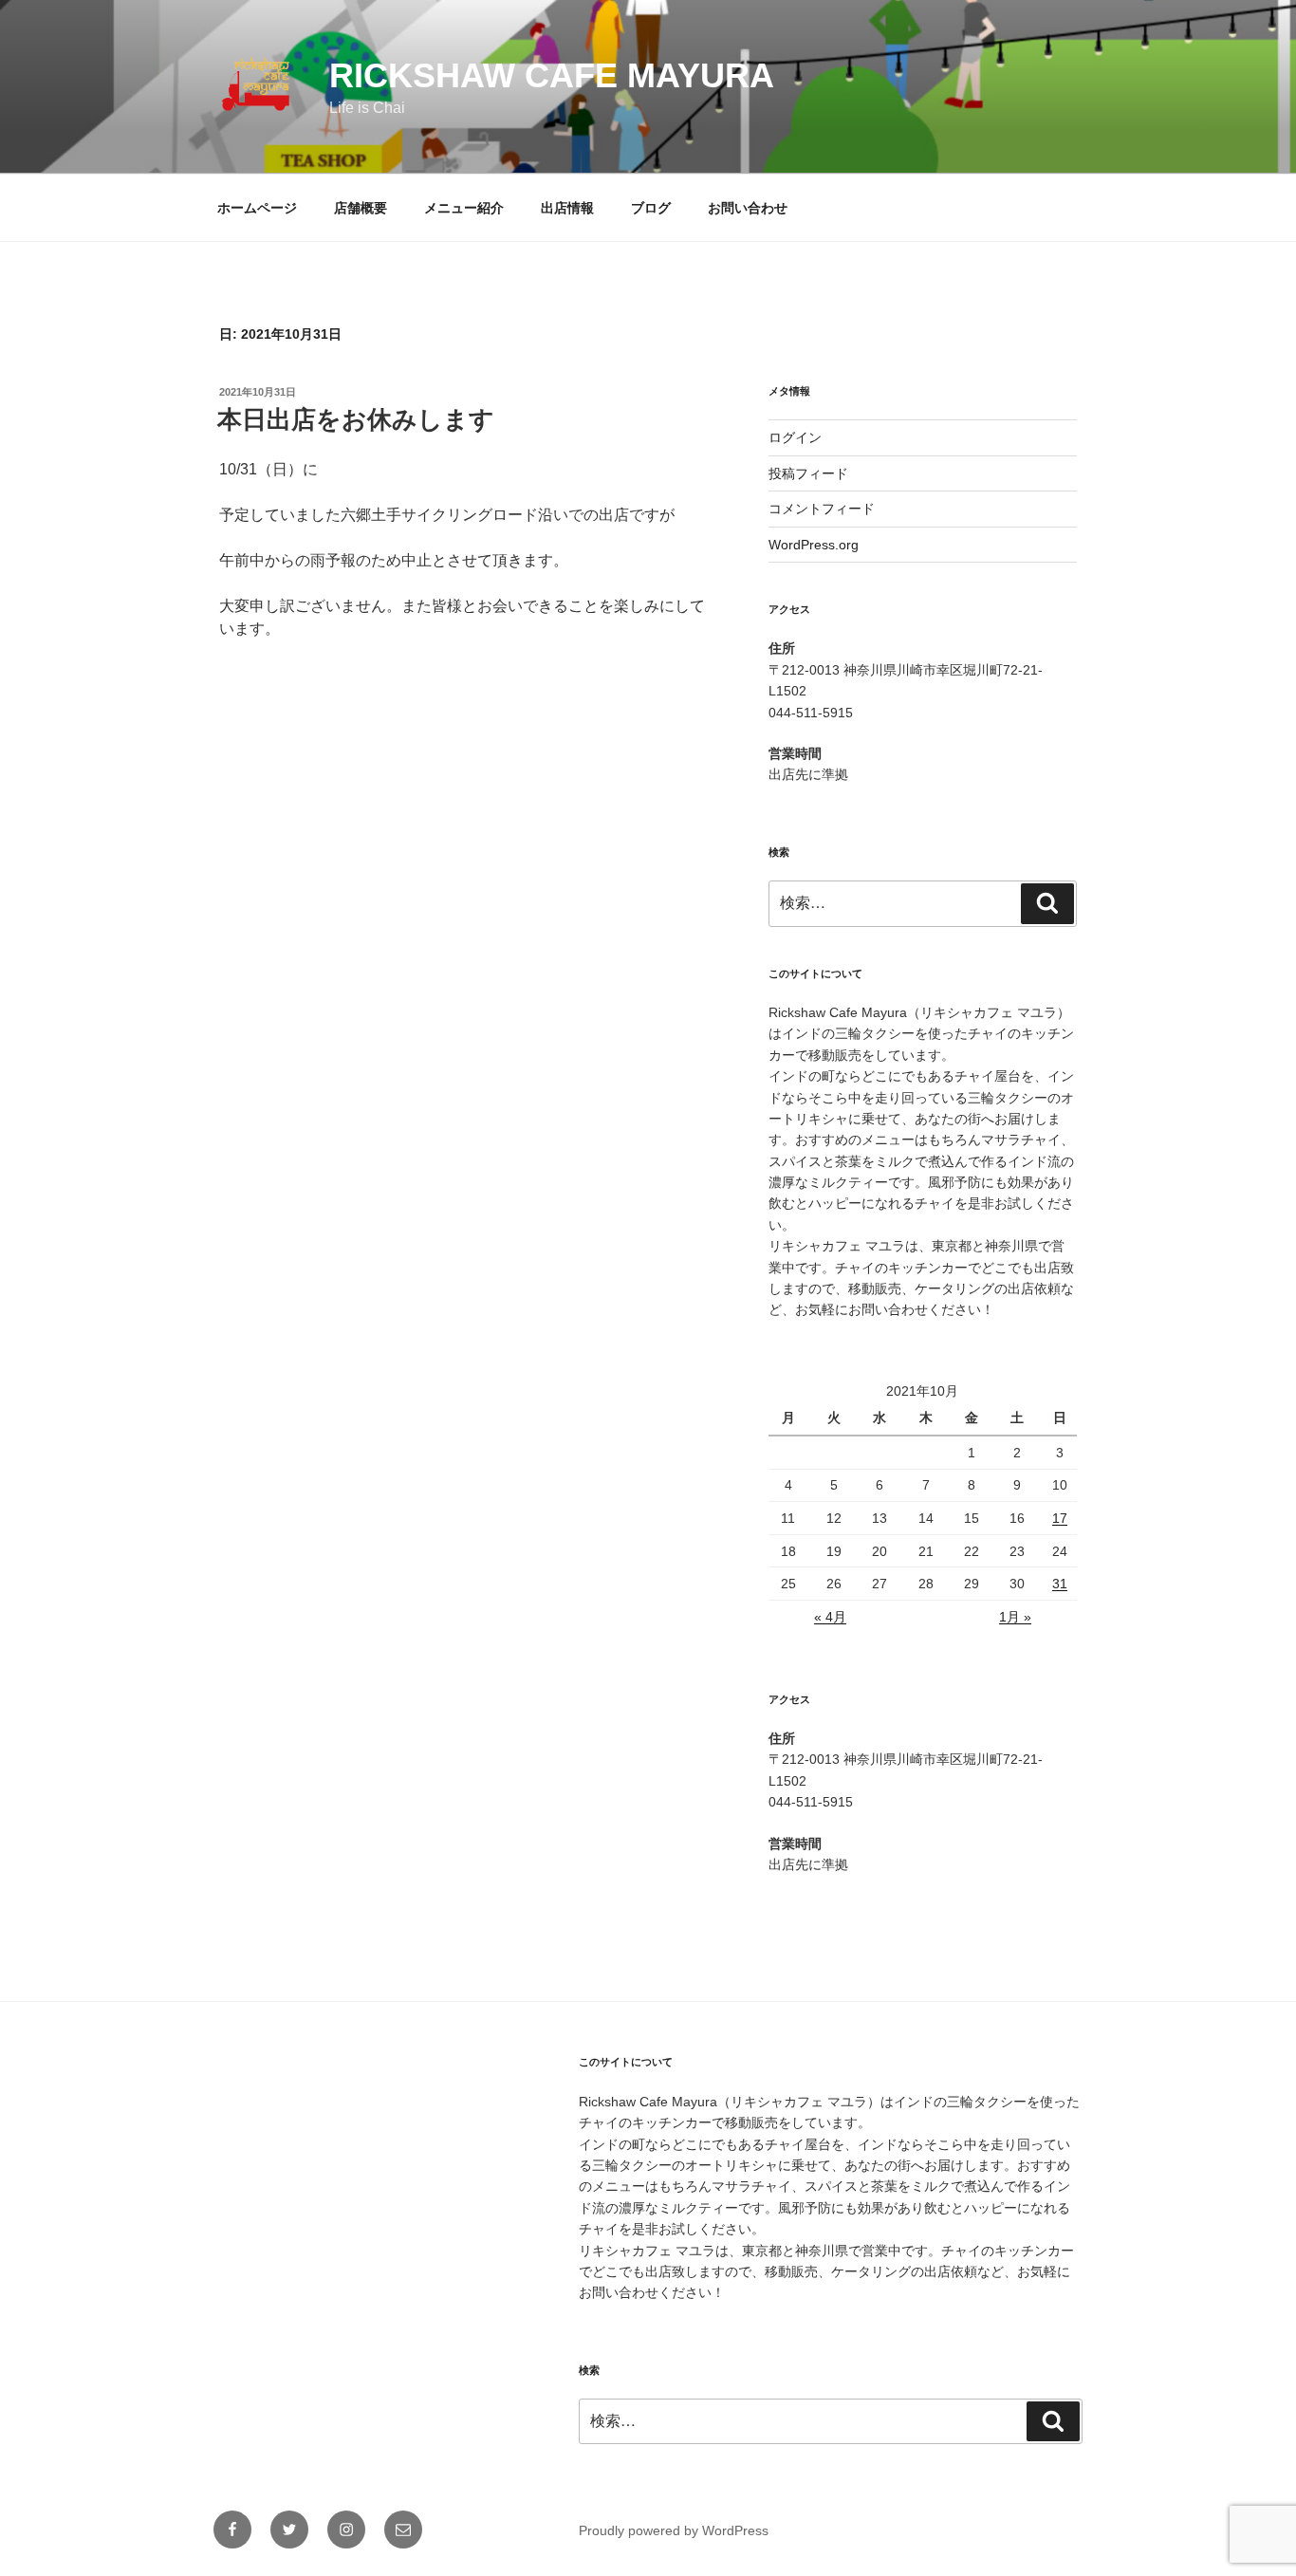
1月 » (1015, 1617)
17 (1060, 1518)
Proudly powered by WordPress (674, 2530)
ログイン (795, 437)
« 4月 (830, 1617)
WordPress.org (814, 545)
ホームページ (257, 208)
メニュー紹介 (464, 208)
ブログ (651, 208)
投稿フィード (808, 473)
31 (1060, 1584)
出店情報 (567, 208)
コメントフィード (822, 509)
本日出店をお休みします (356, 419)
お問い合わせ (748, 208)
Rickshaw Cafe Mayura (552, 75)
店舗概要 (361, 208)
